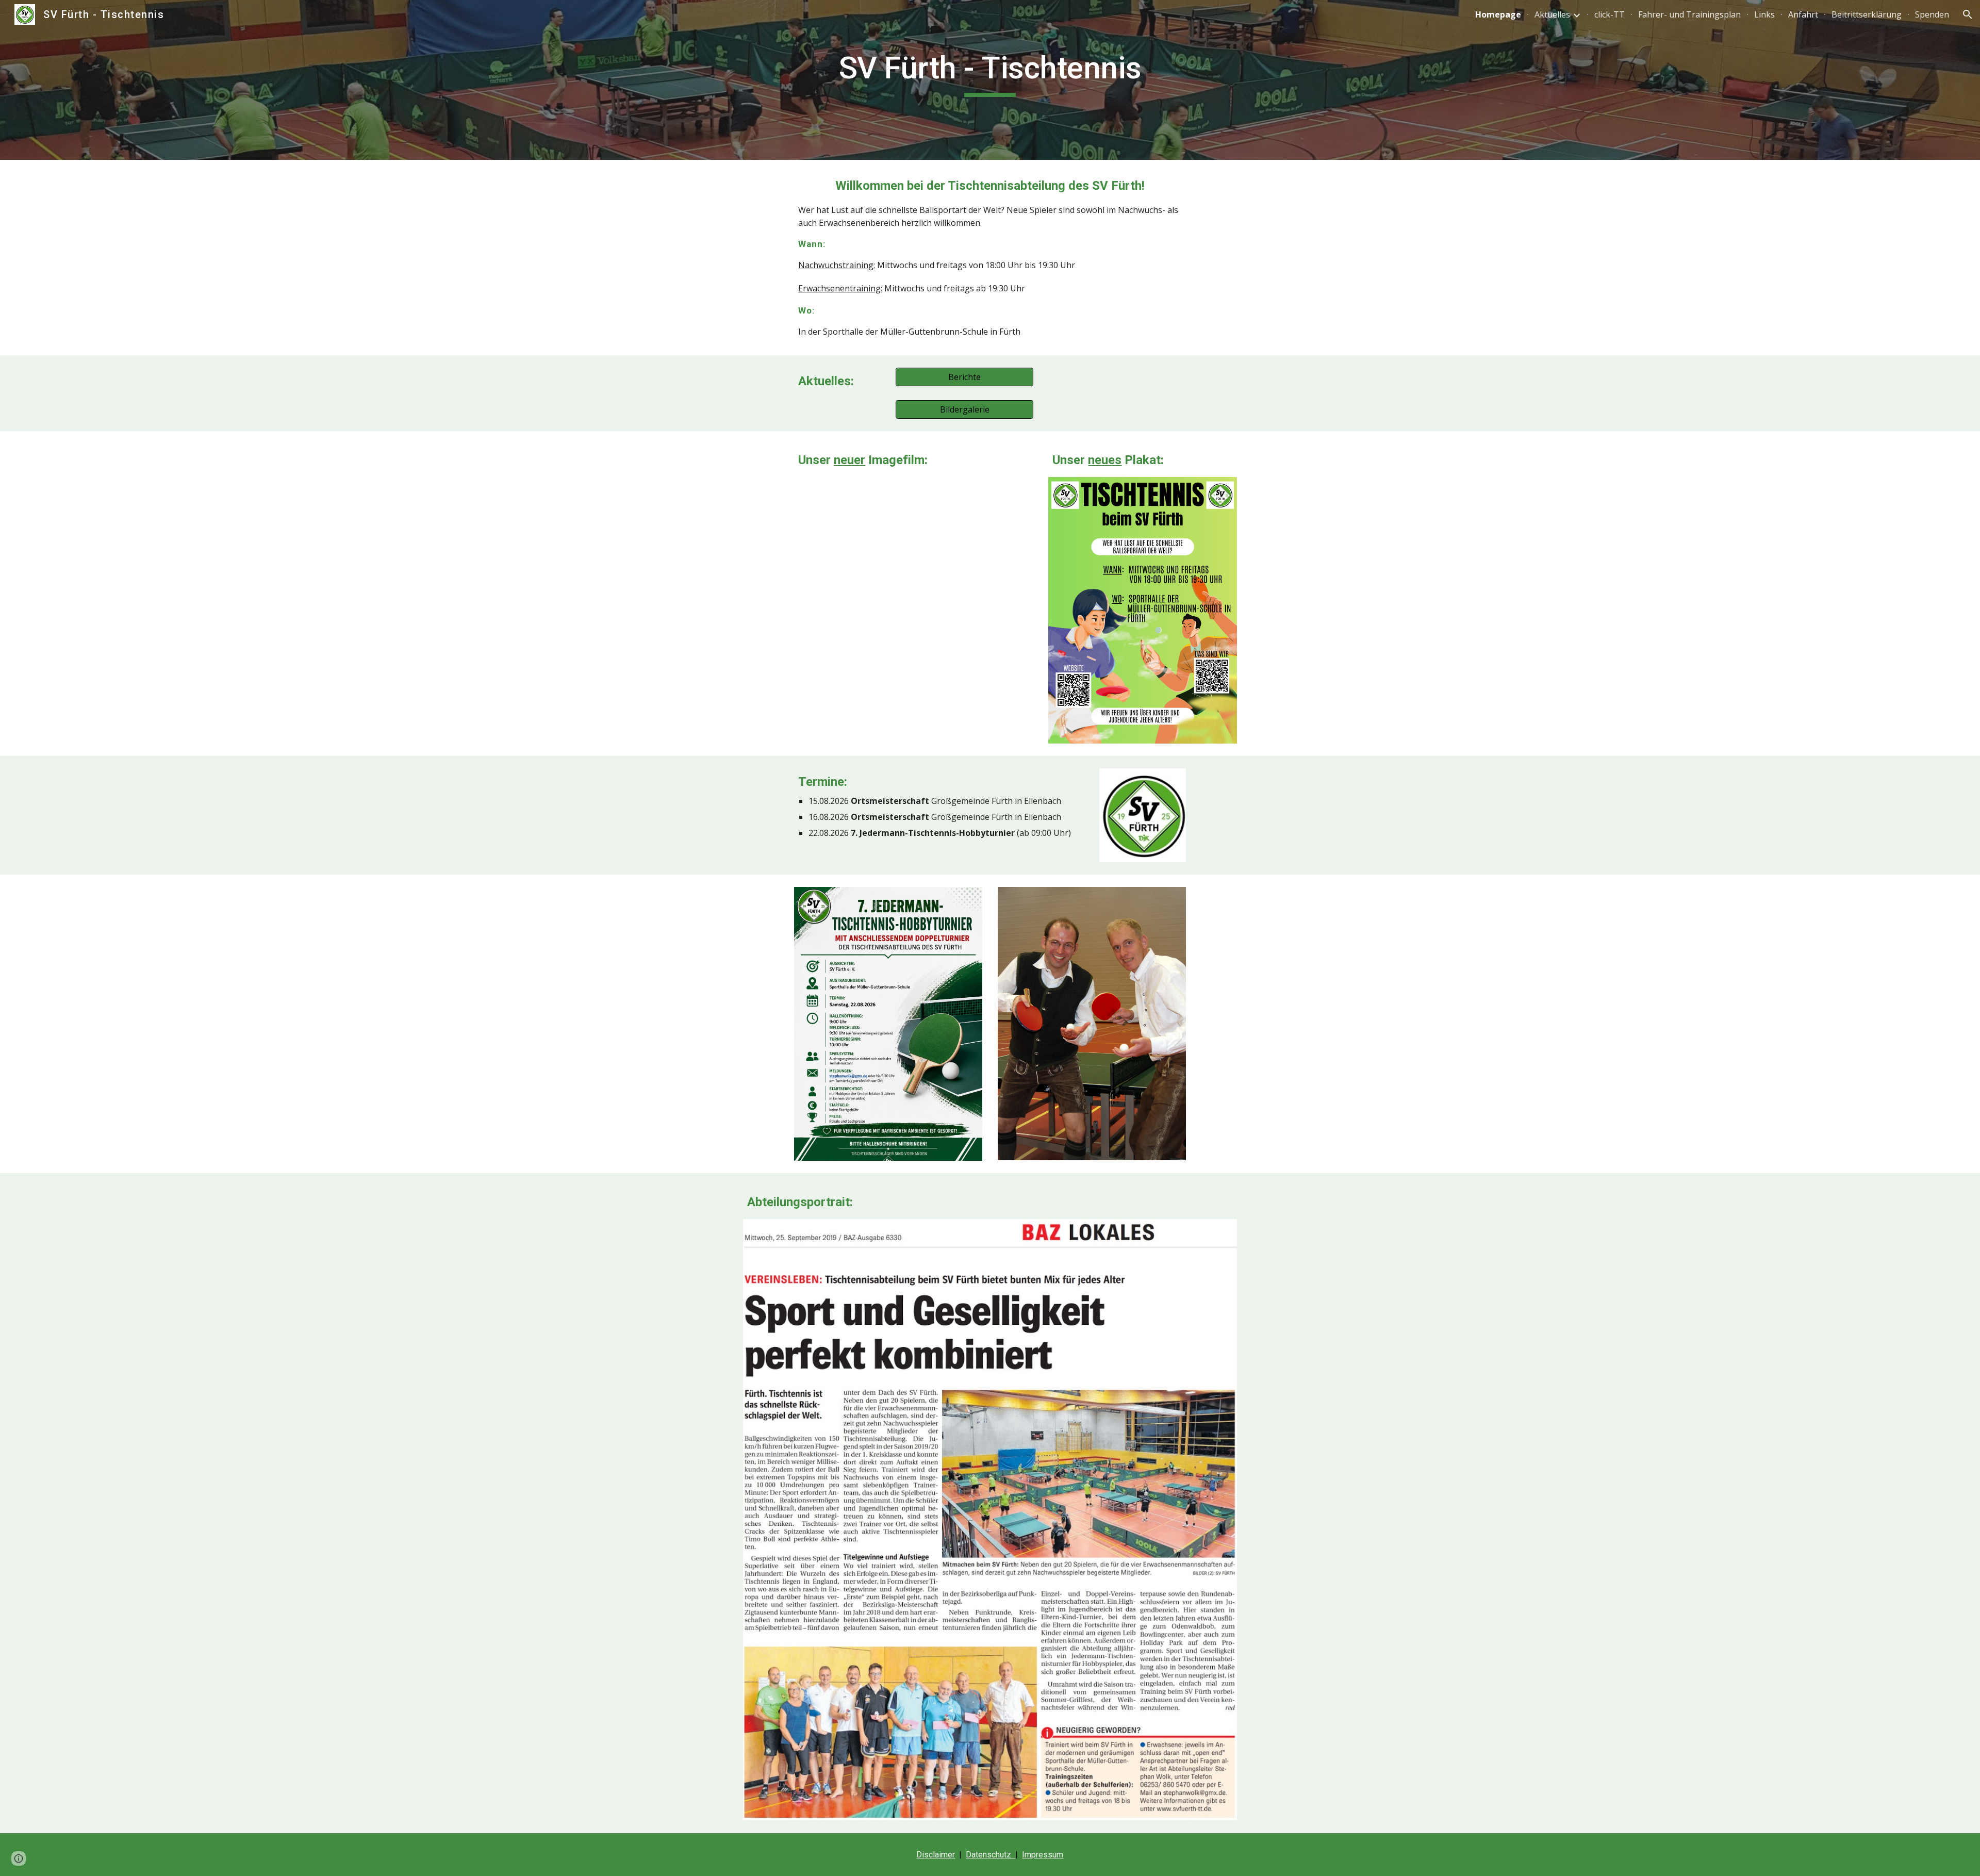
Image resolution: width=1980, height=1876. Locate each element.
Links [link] (1764, 14)
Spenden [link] (1932, 14)
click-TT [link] (1610, 14)
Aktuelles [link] (1552, 14)
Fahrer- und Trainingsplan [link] (1689, 14)
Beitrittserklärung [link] (1867, 14)
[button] (1968, 14)
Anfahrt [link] (1803, 14)
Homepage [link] (1498, 14)
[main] (990, 73)
